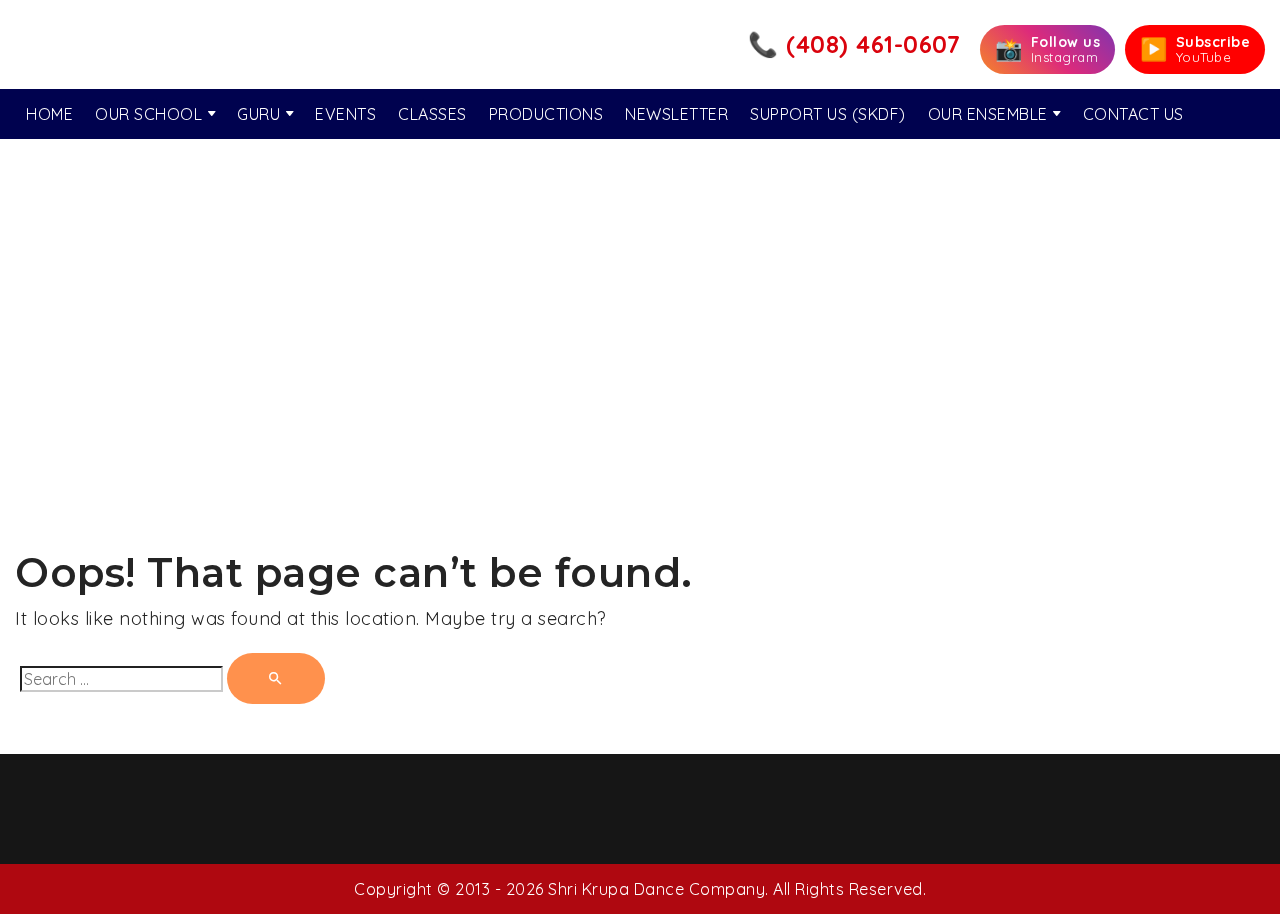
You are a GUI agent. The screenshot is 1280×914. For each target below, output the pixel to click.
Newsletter (676, 114)
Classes (432, 114)
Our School (148, 114)
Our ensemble (988, 114)
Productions (546, 114)
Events (345, 114)
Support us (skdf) (828, 114)
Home (49, 114)
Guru (258, 114)
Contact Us (1133, 114)
